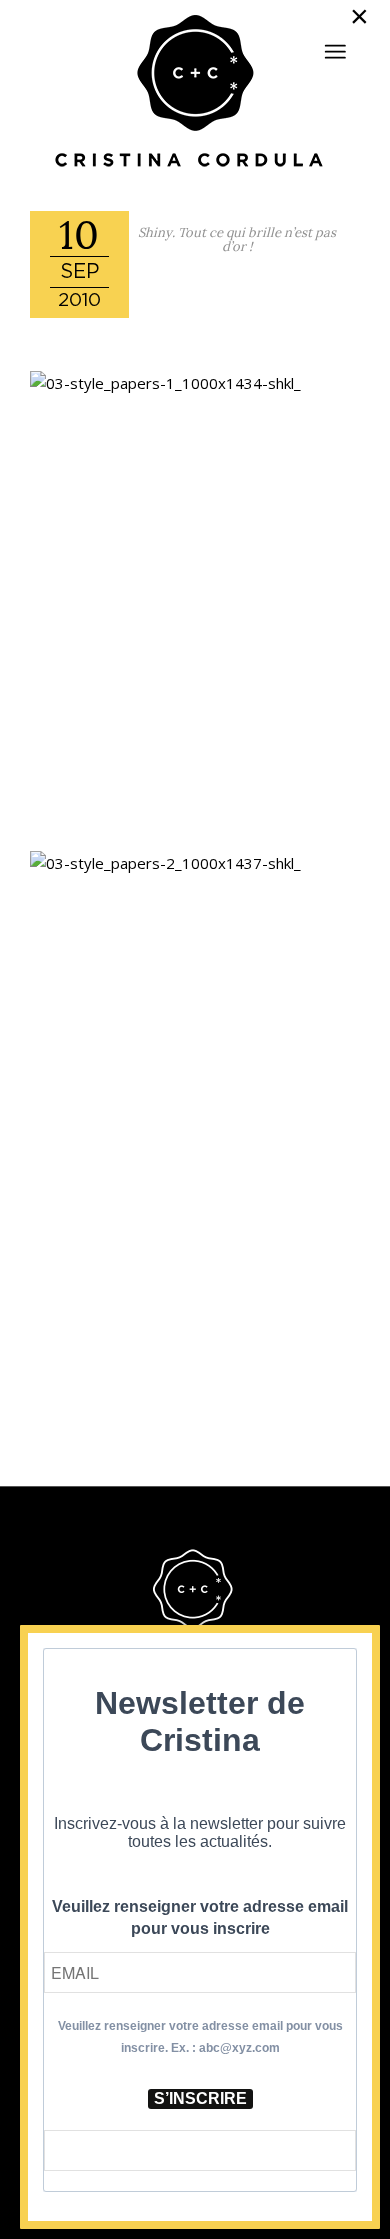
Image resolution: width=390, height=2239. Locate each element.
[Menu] (335, 52)
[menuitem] (335, 43)
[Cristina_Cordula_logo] (195, 93)
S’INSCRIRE (200, 2098)
